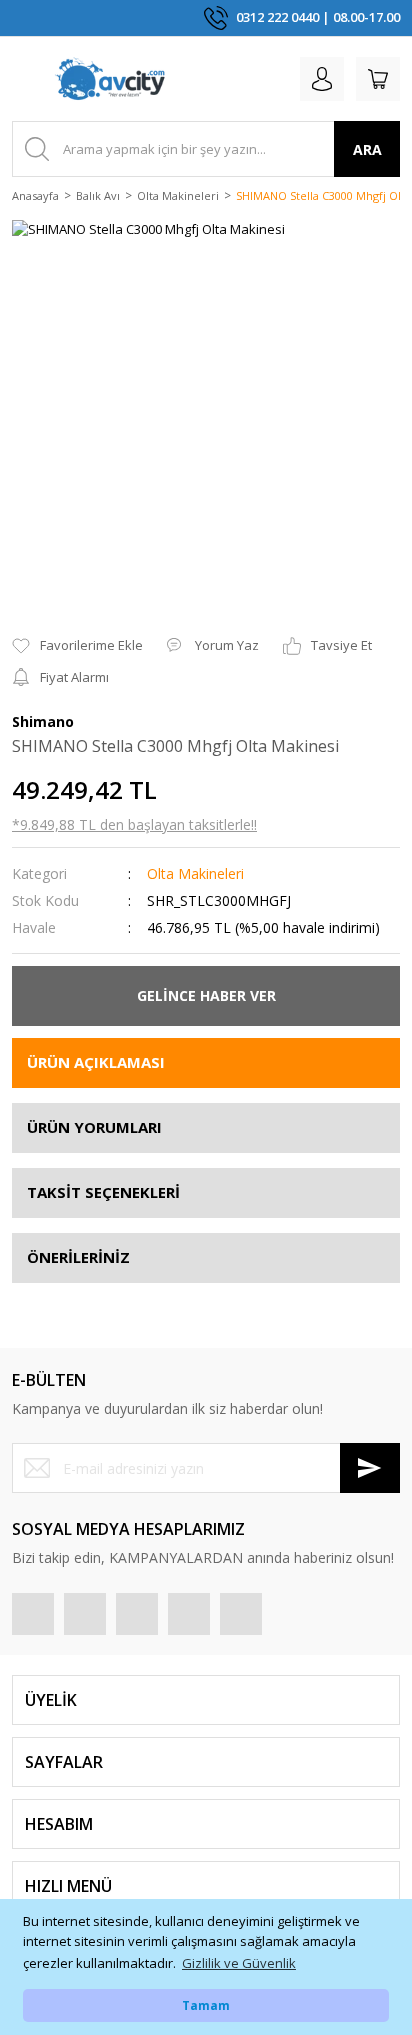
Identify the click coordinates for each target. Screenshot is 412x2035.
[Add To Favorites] (77, 646)
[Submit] (370, 1468)
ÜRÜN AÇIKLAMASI (96, 1062)
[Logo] (110, 79)
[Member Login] (322, 79)
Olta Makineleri (195, 873)
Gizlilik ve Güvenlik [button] (239, 1963)
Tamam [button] (206, 2005)
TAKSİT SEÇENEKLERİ (103, 1192)
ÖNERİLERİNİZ (78, 1257)
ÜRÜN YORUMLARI (94, 1127)
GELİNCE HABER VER (206, 995)
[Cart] (378, 79)
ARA (367, 149)
